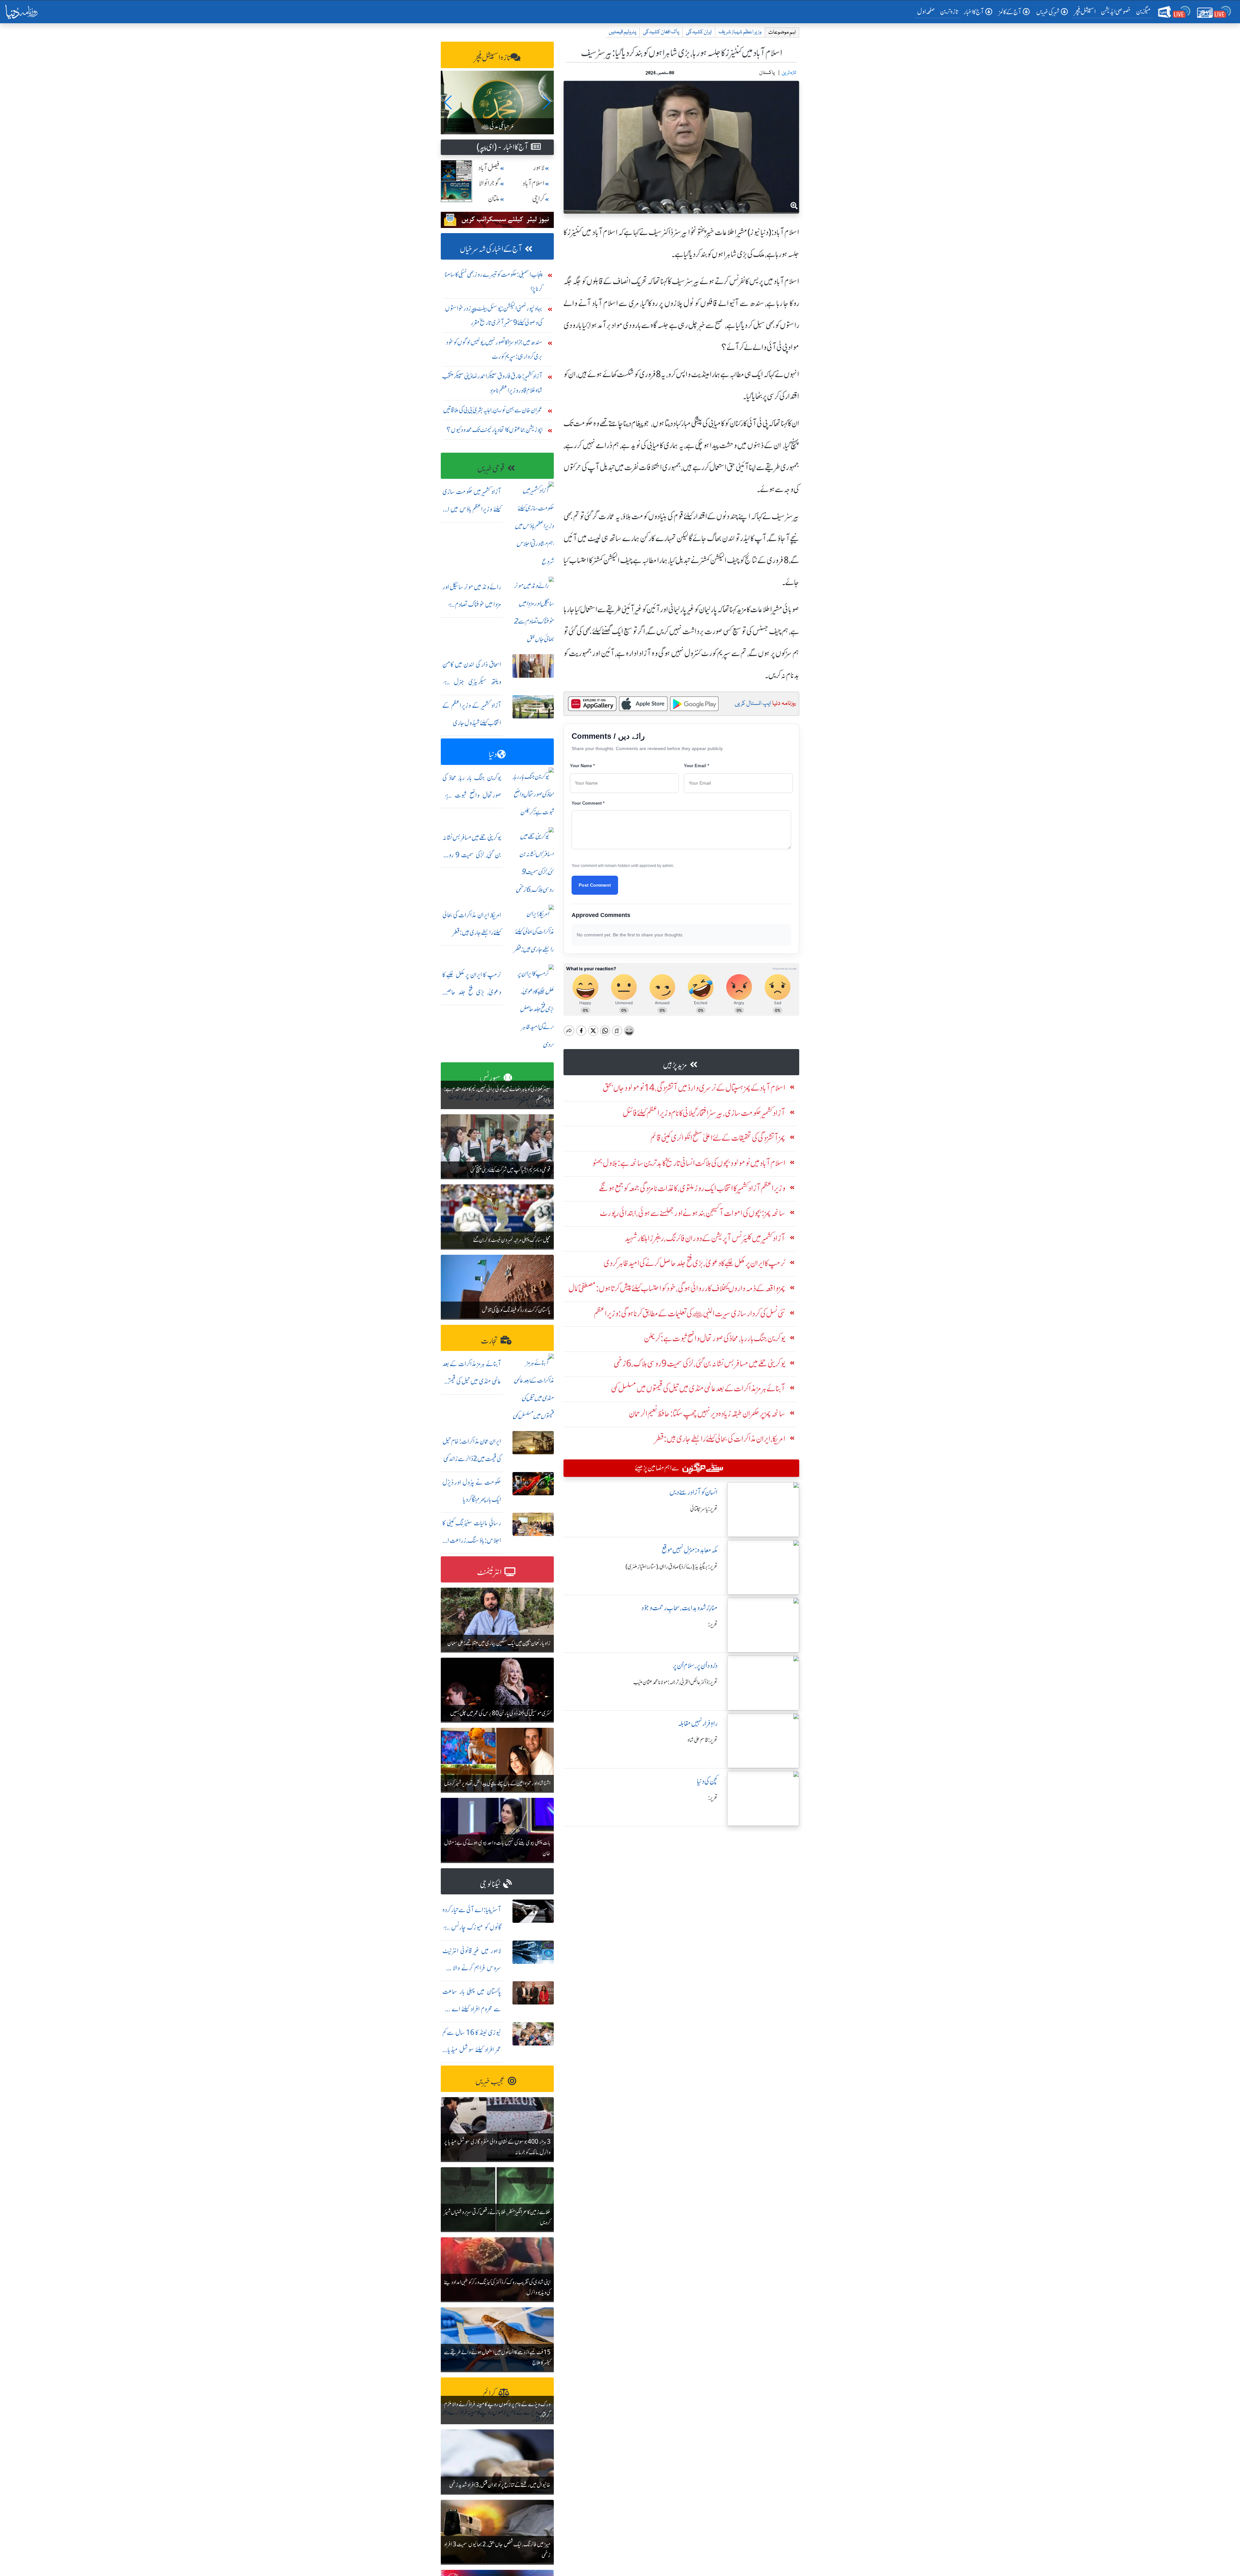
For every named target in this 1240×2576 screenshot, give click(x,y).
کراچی (538, 199)
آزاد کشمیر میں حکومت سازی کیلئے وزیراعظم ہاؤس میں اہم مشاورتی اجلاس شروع (472, 509)
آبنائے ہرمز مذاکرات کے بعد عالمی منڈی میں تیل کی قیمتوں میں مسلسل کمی (472, 1381)
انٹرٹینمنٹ (489, 1572)
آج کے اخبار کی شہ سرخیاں (491, 249)
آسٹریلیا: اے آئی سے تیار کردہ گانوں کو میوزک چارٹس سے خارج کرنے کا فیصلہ (472, 1927)
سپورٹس (490, 1078)
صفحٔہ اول (927, 11)
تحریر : (713, 1624)
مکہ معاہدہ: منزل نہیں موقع (690, 1550)
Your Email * (697, 766)
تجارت (489, 1341)
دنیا (493, 754)
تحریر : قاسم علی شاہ (703, 1740)
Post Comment (595, 885)
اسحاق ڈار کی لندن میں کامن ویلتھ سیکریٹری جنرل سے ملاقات (472, 682)
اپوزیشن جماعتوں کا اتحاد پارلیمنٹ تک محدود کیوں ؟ (495, 430)
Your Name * (582, 766)
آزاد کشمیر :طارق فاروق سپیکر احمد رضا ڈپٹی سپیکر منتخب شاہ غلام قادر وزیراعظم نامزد (492, 383)
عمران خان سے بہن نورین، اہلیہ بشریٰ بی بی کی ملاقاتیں (493, 410)
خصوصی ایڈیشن (1116, 11)
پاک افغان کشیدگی (661, 32)
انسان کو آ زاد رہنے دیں (693, 1492)
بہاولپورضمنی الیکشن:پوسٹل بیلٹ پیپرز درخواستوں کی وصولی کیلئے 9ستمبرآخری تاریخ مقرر (494, 315)
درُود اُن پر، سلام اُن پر (695, 1666)
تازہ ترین (949, 11)
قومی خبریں (491, 469)
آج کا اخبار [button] (974, 12)
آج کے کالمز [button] (1010, 12)
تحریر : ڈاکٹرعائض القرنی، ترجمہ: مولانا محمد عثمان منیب (675, 1682)
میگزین (1143, 11)
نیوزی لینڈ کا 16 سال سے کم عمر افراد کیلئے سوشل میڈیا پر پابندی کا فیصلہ (472, 2050)
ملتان (494, 199)
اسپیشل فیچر (1085, 11)
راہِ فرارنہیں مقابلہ (698, 1723)
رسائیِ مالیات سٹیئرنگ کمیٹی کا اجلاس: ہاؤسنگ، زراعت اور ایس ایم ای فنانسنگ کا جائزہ (472, 1540)
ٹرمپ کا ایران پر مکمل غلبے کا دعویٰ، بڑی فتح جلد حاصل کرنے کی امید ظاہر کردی (472, 992)
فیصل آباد (489, 168)
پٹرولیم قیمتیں (622, 32)
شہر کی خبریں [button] (1048, 12)
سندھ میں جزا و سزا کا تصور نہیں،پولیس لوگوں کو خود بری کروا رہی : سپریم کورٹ (494, 349)
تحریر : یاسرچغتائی (704, 1509)
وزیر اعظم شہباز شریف (740, 32)
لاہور (539, 168)
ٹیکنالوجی (490, 1884)
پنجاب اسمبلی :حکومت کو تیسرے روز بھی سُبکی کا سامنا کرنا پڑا (494, 281)
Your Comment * (588, 803)
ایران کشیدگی (699, 32)
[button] (448, 102)
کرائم (489, 2393)
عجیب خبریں (490, 2081)
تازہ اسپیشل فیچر (492, 58)
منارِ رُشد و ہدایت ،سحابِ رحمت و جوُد (679, 1608)
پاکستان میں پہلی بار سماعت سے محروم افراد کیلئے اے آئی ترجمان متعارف (472, 2009)
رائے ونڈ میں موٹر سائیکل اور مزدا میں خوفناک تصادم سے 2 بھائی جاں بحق (472, 604)
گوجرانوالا (489, 183)
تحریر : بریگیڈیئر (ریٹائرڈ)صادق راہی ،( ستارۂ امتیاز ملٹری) (672, 1567)
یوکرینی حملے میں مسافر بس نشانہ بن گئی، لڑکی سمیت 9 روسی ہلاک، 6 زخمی (472, 855)
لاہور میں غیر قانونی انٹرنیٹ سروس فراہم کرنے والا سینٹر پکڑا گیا (472, 1968)
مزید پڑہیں (675, 1065)
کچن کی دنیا (707, 1781)
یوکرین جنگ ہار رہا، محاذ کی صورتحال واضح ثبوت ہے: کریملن (472, 795)
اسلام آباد (533, 183)
